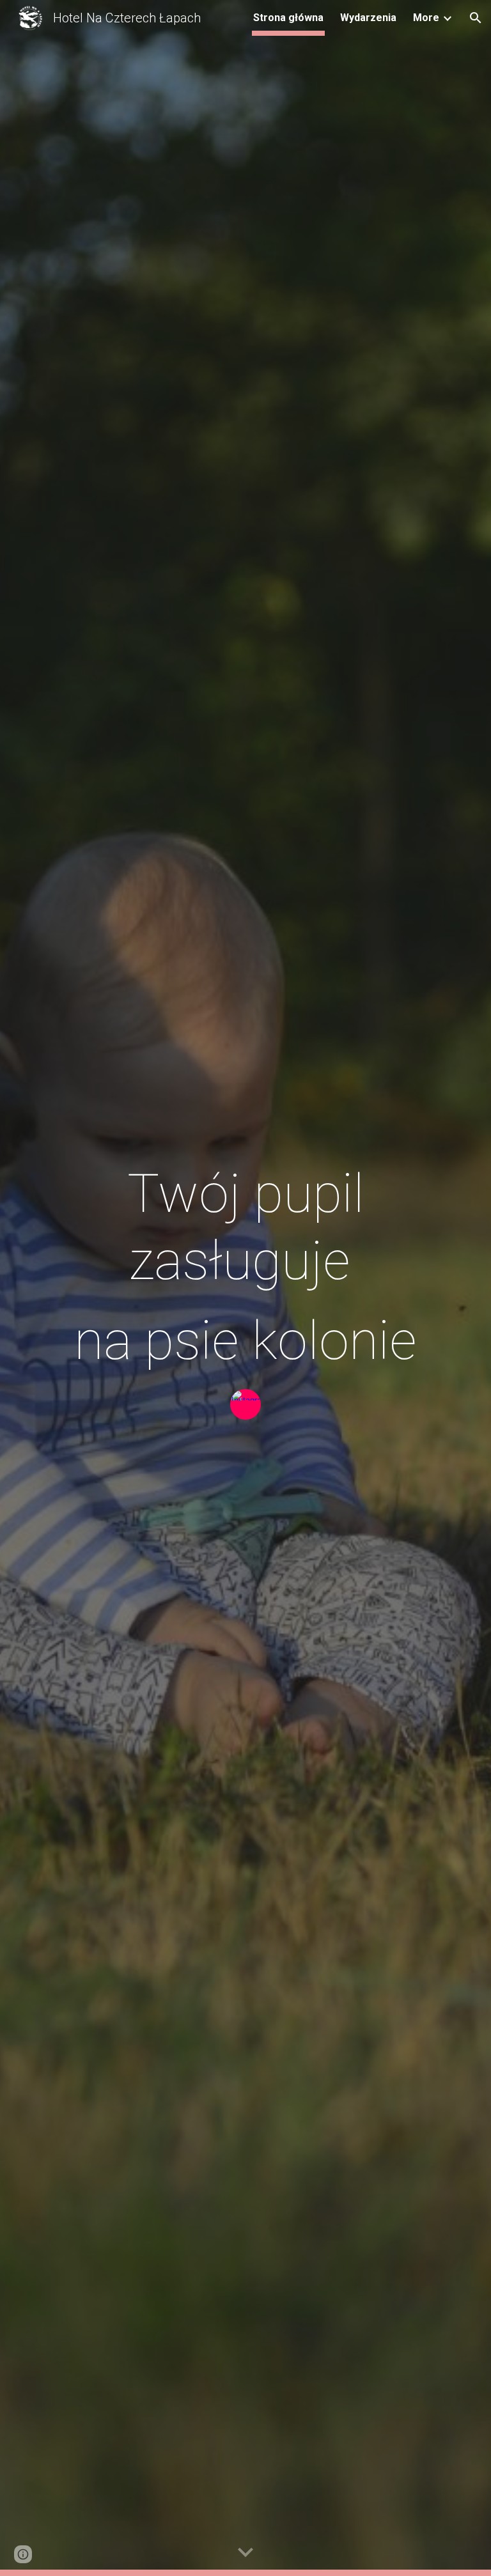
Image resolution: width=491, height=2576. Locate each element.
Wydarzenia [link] (368, 18)
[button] (476, 18)
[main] (245, 1267)
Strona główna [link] (288, 18)
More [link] (426, 18)
